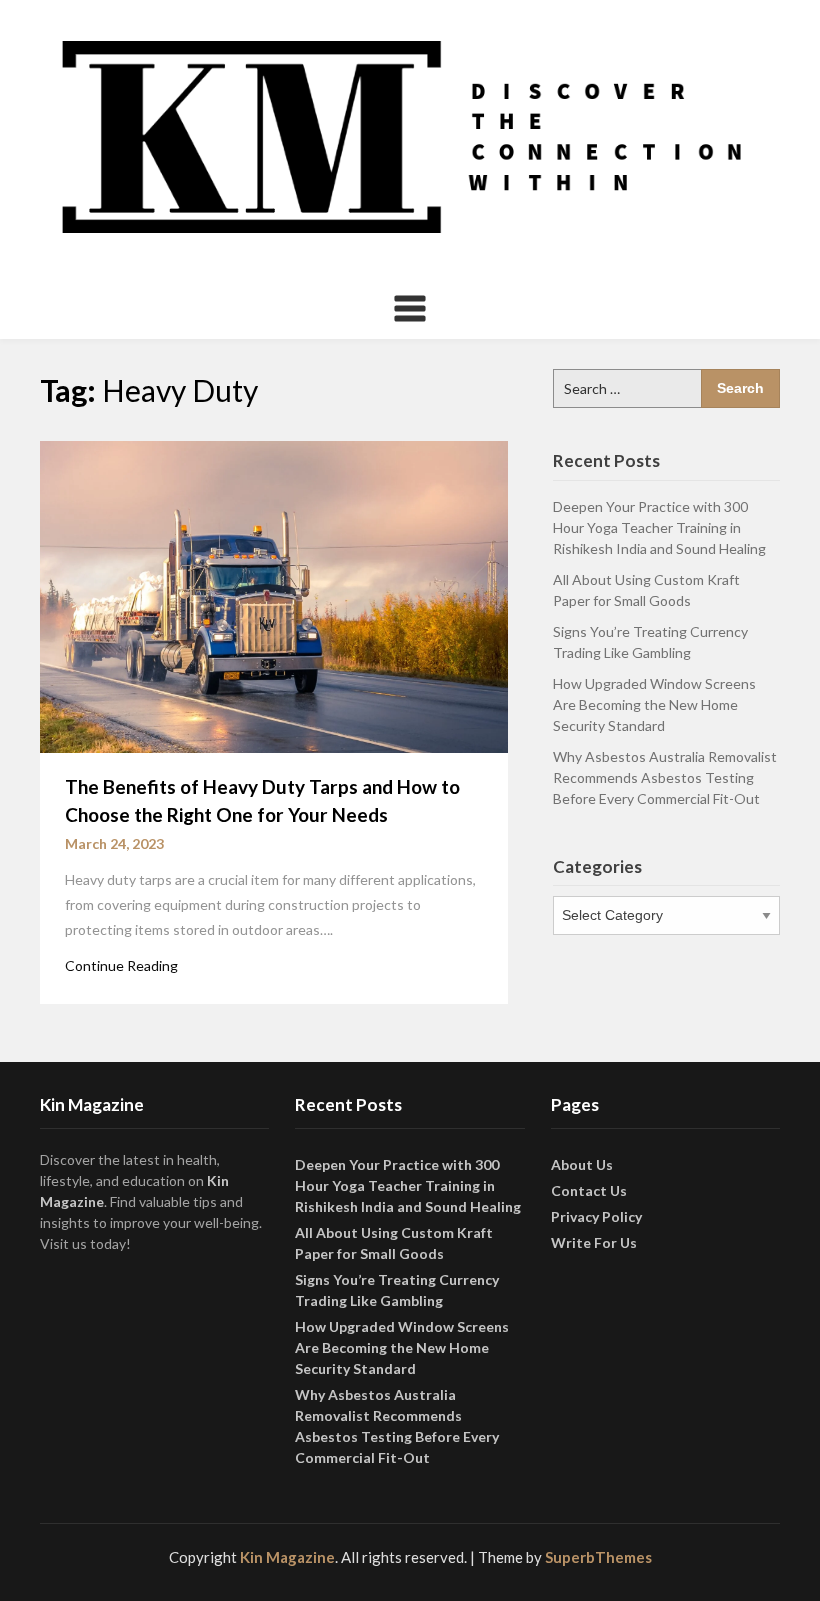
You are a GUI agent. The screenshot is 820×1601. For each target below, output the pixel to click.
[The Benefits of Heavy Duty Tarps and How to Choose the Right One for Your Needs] (274, 595)
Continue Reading (121, 965)
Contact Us (589, 1190)
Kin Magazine (287, 1557)
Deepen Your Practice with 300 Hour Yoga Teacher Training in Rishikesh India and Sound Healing (659, 527)
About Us (582, 1164)
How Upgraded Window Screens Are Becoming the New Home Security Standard (654, 704)
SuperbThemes (598, 1557)
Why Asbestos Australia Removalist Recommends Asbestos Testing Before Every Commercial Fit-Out (665, 777)
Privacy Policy (596, 1216)
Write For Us (594, 1242)
